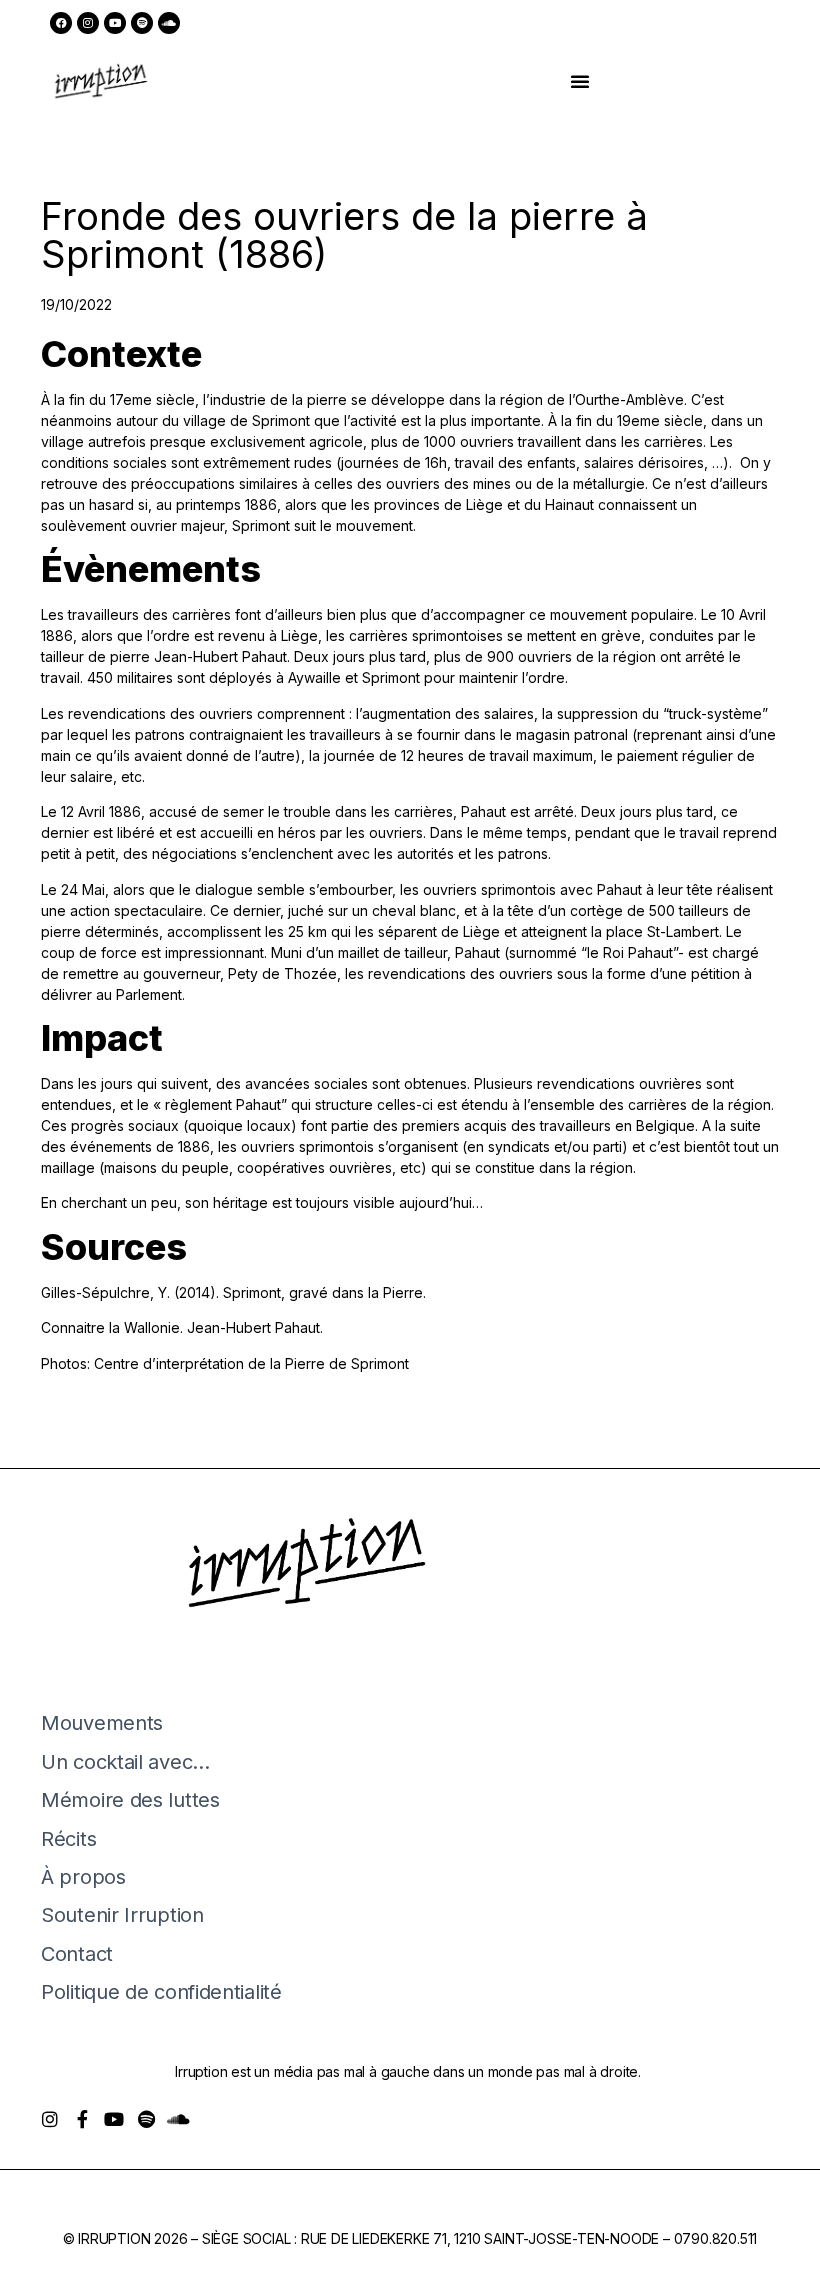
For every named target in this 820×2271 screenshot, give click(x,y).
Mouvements (102, 1723)
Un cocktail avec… (125, 1762)
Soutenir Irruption (122, 1915)
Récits (68, 1839)
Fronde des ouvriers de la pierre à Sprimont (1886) (344, 235)
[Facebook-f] (82, 2119)
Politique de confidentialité (161, 1992)
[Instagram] (88, 23)
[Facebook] (61, 23)
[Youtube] (115, 23)
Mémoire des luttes (130, 1800)
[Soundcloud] (169, 23)
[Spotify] (142, 23)
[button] (580, 81)
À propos (83, 1877)
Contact (77, 1954)
